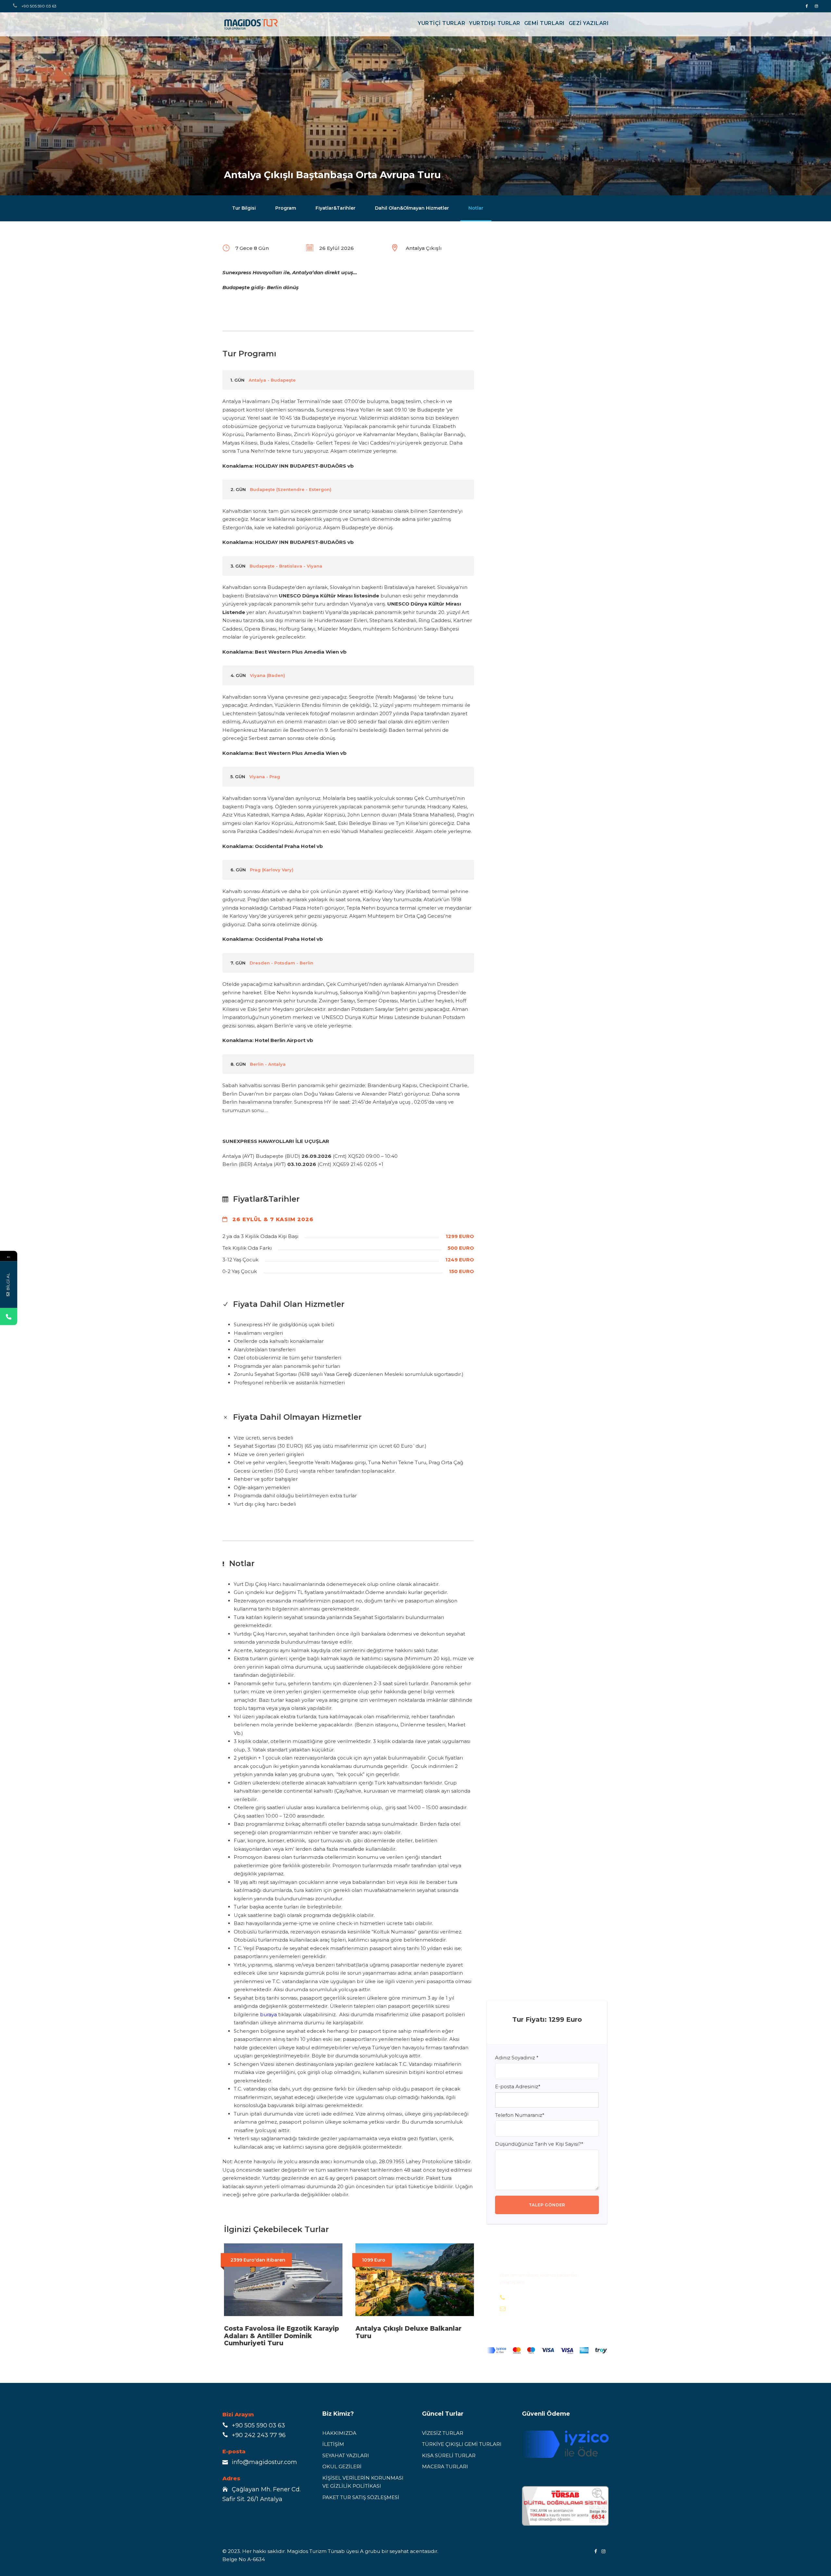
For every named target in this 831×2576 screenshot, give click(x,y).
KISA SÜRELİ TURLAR (449, 2455)
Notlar (476, 208)
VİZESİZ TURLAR (443, 2433)
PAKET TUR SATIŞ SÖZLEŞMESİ (361, 2497)
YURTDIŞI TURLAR (495, 23)
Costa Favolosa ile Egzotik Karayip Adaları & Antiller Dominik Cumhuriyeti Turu (281, 2336)
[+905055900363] (9, 1317)
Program (286, 208)
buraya (268, 2014)
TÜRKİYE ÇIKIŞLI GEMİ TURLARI (462, 2444)
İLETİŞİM (333, 2444)
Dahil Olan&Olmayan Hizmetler (412, 208)
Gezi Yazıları (589, 23)
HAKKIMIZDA (339, 2433)
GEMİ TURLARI (545, 23)
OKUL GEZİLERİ (342, 2466)
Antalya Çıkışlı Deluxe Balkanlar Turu (409, 2332)
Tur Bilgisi (244, 208)
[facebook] (807, 6)
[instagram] (816, 6)
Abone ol (128, 2555)
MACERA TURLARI (445, 2466)
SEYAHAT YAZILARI (346, 2455)
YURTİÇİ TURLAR (441, 23)
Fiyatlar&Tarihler (335, 208)
